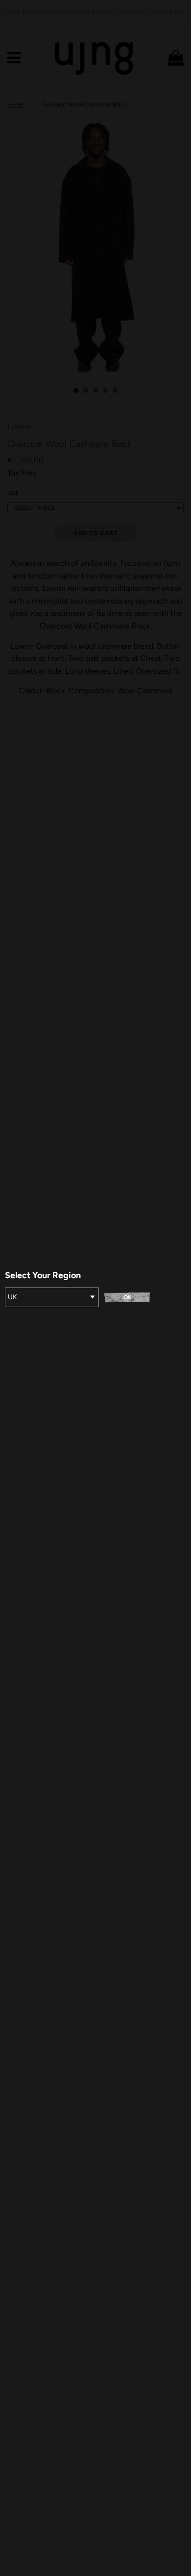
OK (128, 1297)
